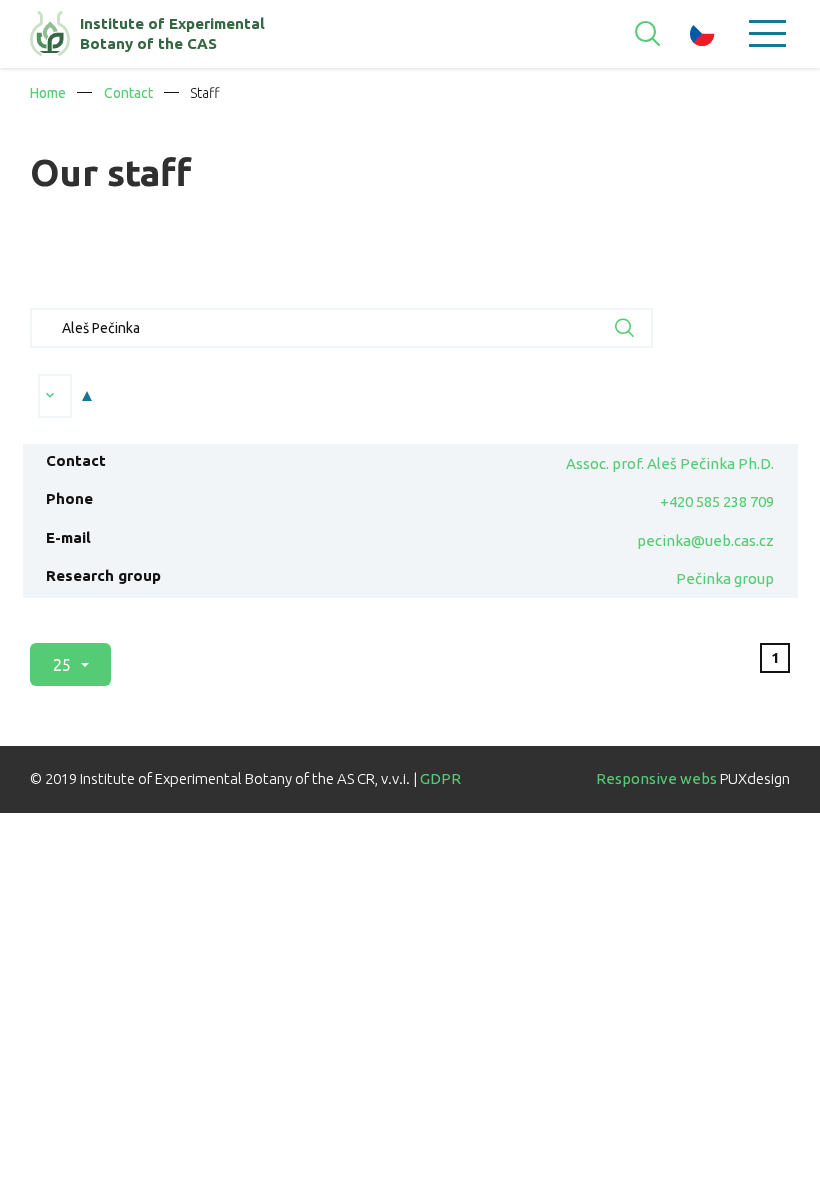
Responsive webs (656, 778)
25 (63, 665)
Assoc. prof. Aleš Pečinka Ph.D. (670, 463)
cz (702, 34)
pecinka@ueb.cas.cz (705, 540)
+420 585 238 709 (717, 501)
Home (48, 93)
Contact (128, 93)
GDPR (440, 778)
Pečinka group (725, 578)
